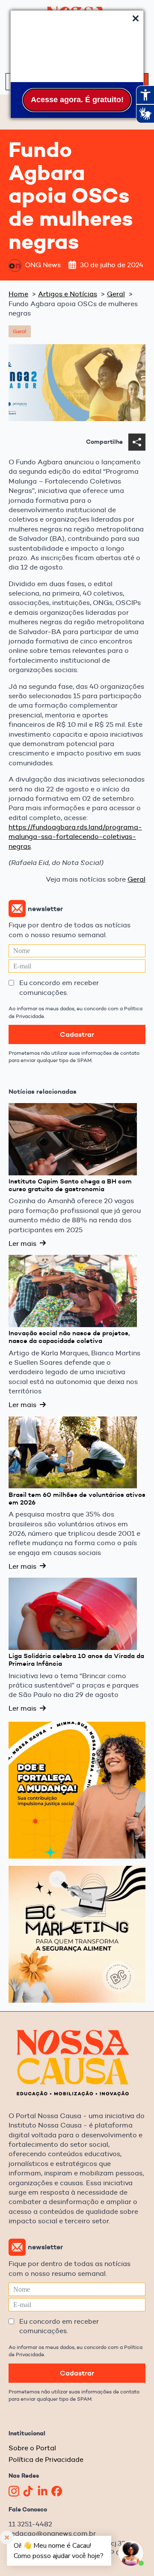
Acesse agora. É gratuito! (77, 100)
